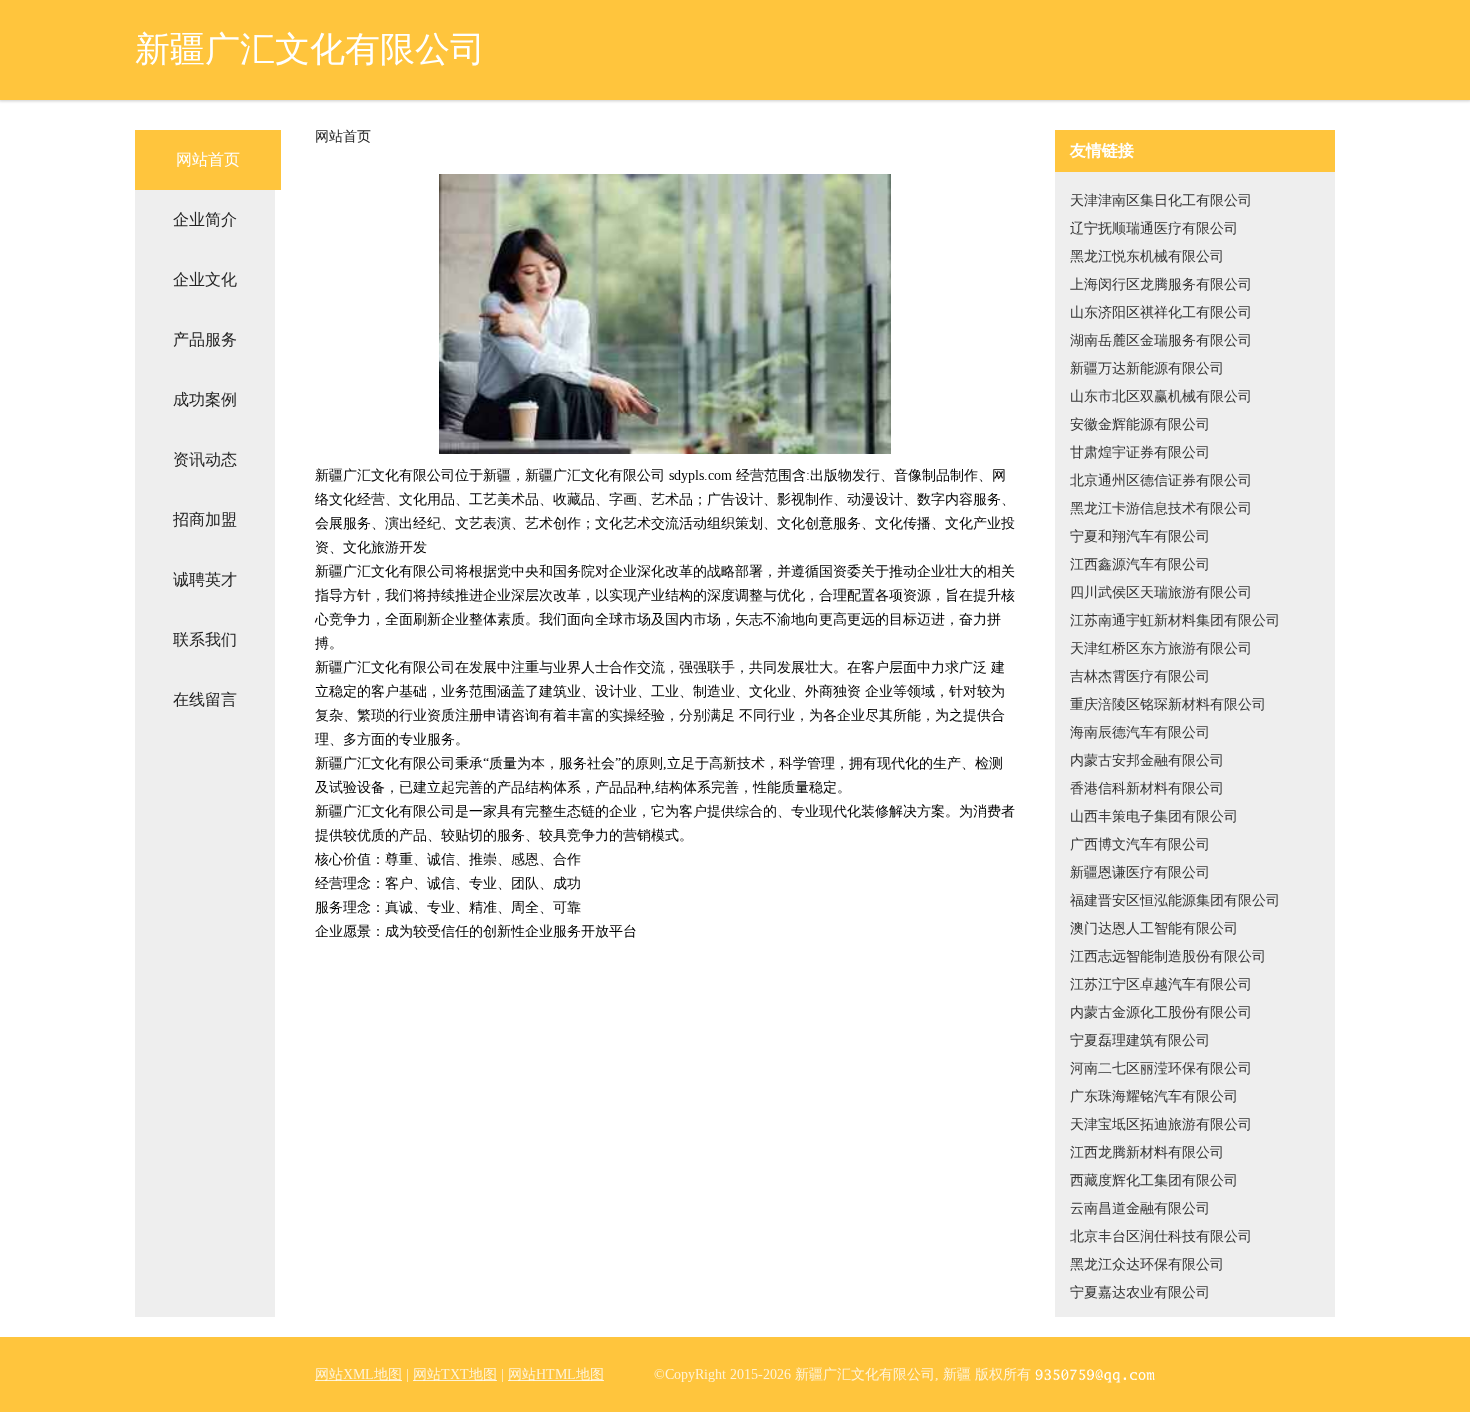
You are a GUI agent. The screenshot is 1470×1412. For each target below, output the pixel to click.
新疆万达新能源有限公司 (1147, 368)
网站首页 (208, 159)
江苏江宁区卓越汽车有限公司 (1161, 984)
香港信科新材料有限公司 (1147, 788)
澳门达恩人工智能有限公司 (1154, 928)
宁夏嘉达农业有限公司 (1140, 1292)
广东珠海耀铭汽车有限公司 (1154, 1096)
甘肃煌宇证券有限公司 (1140, 452)
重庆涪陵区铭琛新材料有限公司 (1168, 704)
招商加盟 (205, 519)
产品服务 (205, 339)
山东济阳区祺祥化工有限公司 (1161, 312)
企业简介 (205, 219)
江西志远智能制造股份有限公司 (1168, 956)
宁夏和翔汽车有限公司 (1140, 536)
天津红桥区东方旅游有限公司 (1161, 648)
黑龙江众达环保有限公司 (1147, 1264)
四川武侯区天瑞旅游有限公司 (1161, 592)
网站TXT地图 (455, 1374)
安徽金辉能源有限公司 (1140, 424)
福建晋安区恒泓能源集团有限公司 (1175, 900)
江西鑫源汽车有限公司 (1140, 564)
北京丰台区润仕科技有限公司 (1161, 1236)
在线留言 (205, 699)
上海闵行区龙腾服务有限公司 (1161, 284)
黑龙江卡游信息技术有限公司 (1161, 508)
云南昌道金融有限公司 (1140, 1208)
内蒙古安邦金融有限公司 (1147, 760)
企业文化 (205, 279)
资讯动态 (205, 459)
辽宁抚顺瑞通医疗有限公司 (1154, 228)
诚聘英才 (205, 579)
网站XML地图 (358, 1374)
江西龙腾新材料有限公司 (1147, 1152)
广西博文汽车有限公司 (1140, 844)
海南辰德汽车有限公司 (1140, 732)
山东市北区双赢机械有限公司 (1161, 396)
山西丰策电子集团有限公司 (1154, 816)
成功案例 (205, 399)
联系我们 (205, 639)
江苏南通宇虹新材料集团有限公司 (1175, 620)
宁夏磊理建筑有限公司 (1140, 1040)
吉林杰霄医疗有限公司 (1140, 676)
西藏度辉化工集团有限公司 (1154, 1180)
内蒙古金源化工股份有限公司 (1161, 1012)
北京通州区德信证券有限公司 (1161, 480)
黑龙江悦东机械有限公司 (1147, 256)
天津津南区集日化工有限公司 (1161, 200)
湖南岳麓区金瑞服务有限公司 (1161, 340)
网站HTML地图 (556, 1374)
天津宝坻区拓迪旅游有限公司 (1161, 1124)
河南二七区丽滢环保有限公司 (1161, 1068)
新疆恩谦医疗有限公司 (1140, 872)
